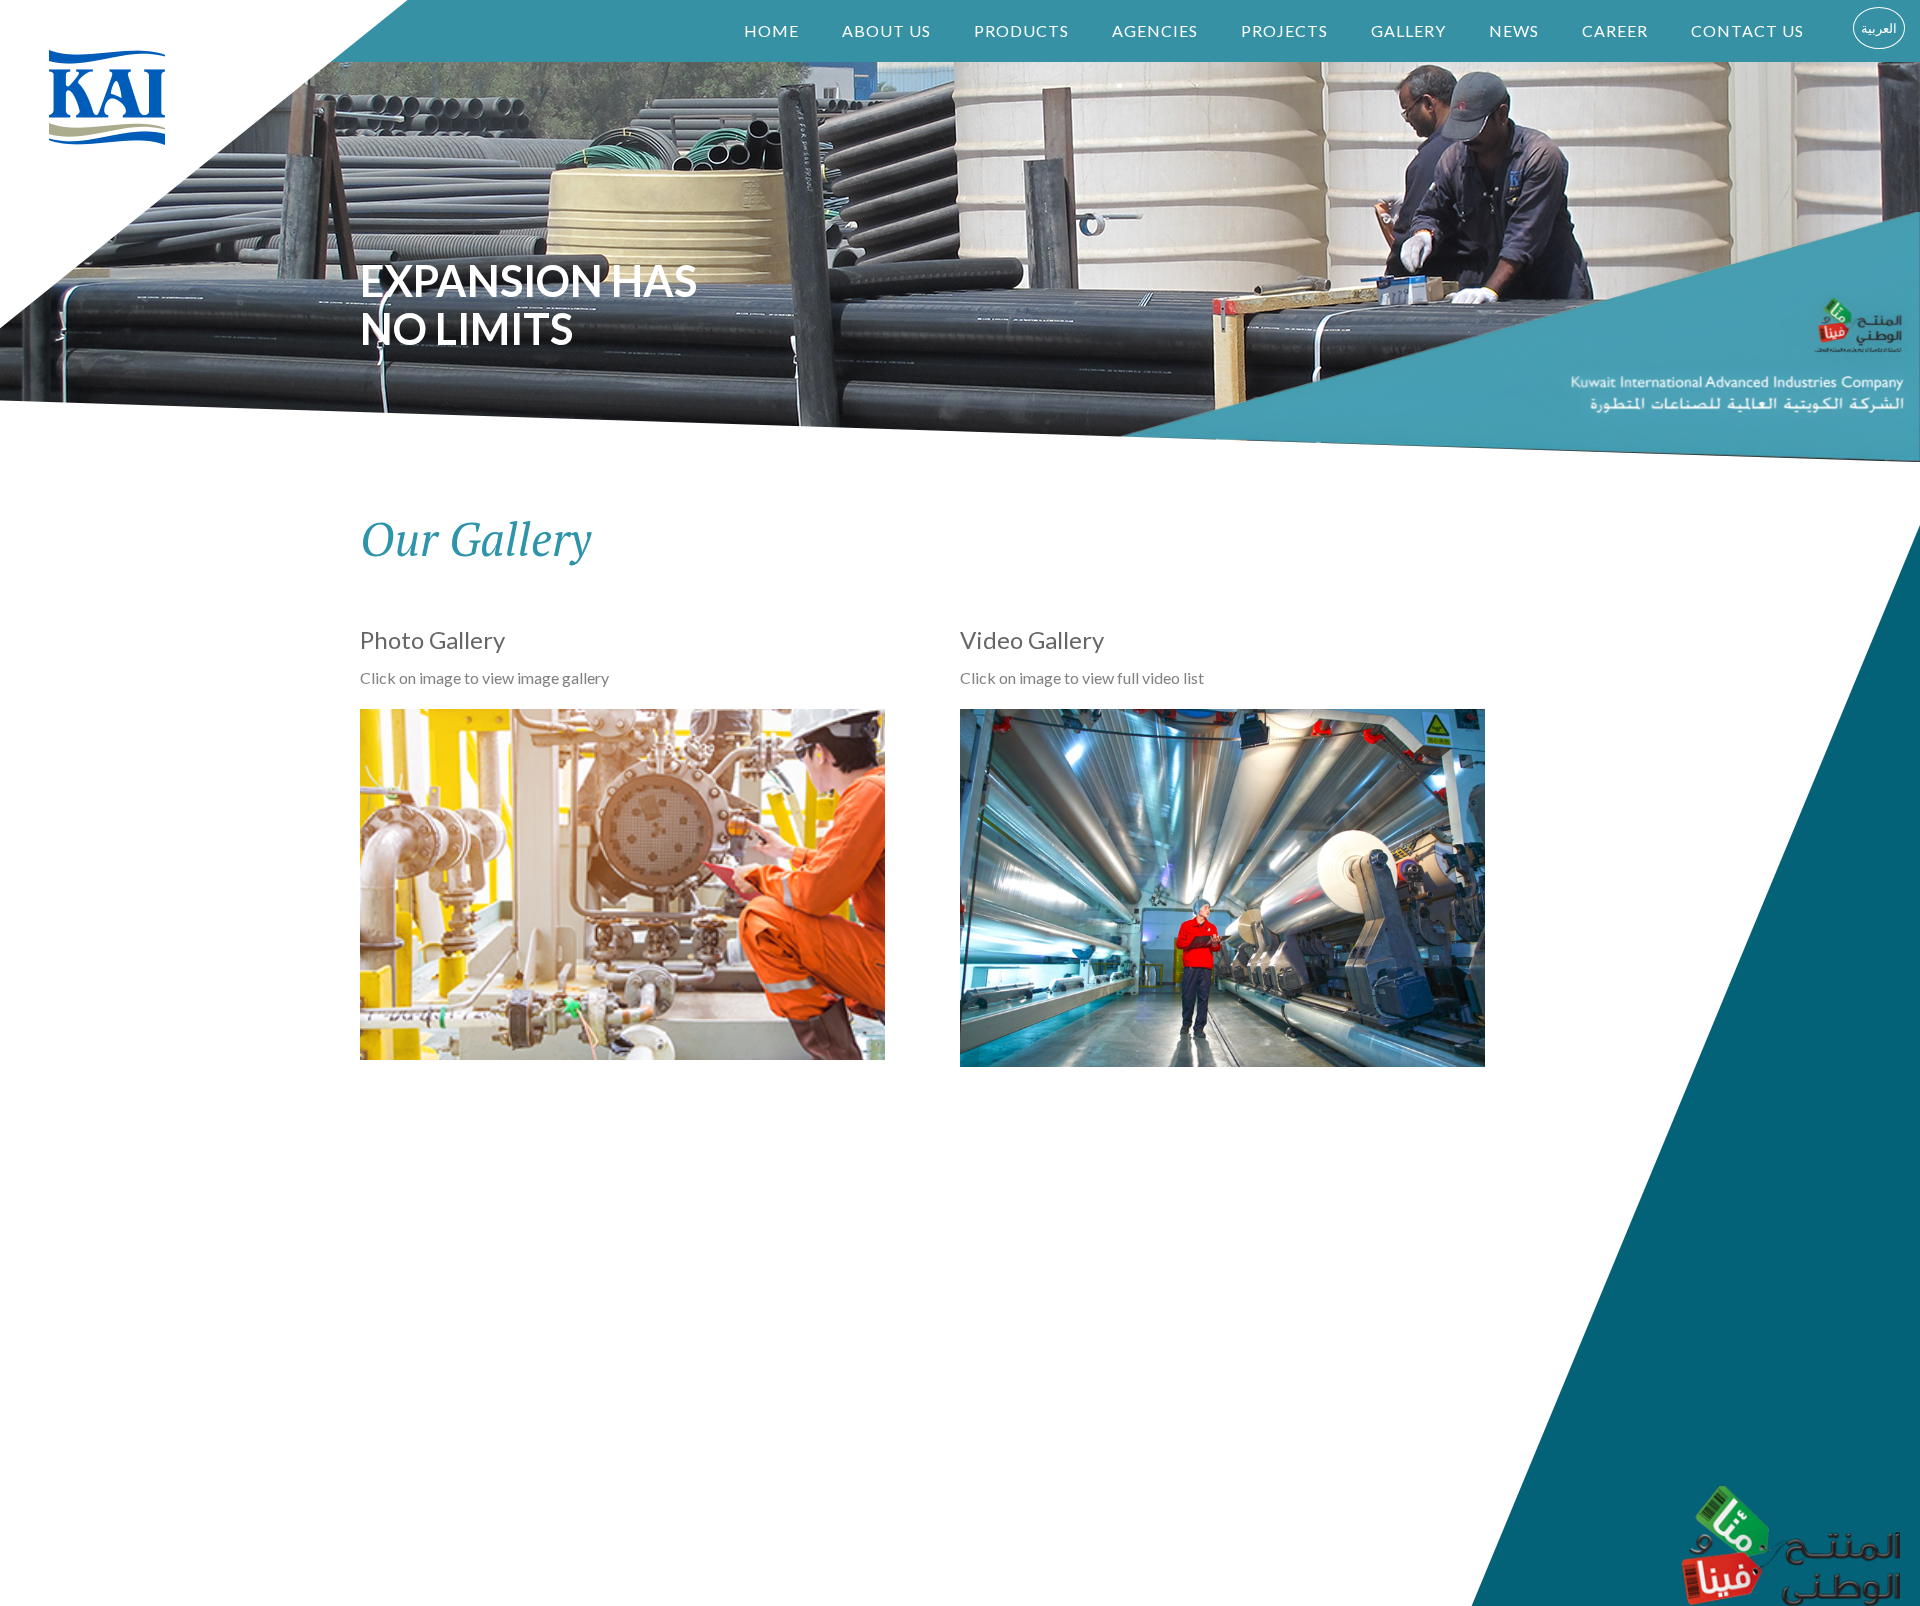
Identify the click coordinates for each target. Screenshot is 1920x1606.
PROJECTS (1284, 30)
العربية (1879, 28)
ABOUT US (886, 30)
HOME (771, 30)
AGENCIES (1155, 30)
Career (1615, 30)
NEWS (1514, 30)
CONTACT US (1747, 30)
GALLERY (1408, 30)
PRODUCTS (1021, 30)
